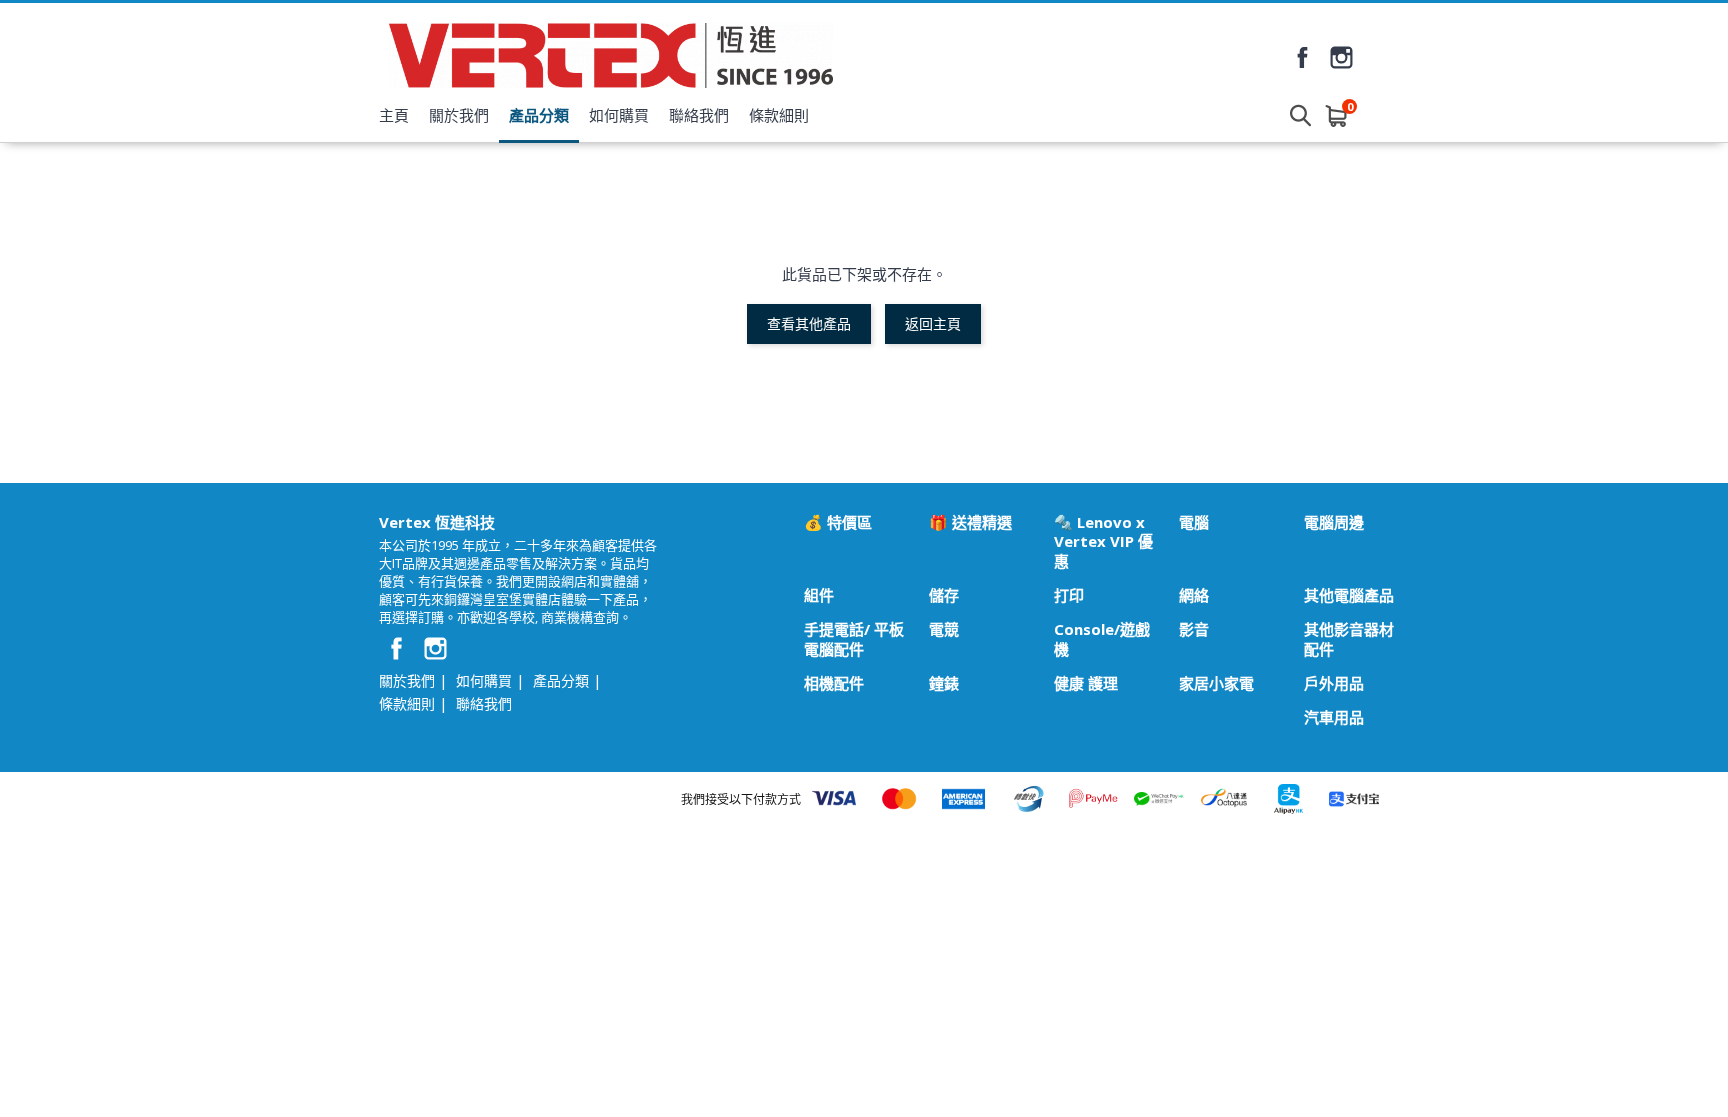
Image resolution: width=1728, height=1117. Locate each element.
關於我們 (459, 115)
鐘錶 (944, 683)
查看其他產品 (809, 323)
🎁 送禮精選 (970, 522)
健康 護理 (1086, 683)
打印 (1069, 595)
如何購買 (619, 115)
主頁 (394, 115)
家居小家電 (1216, 683)
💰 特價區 (838, 522)
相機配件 (834, 683)
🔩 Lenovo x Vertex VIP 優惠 (1103, 542)
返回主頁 (933, 323)
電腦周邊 (1334, 522)
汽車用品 (1334, 717)
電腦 (1194, 522)
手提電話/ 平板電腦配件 (854, 639)
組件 (819, 595)
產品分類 (539, 115)
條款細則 (779, 115)
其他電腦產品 (1349, 595)
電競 (944, 629)
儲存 (944, 595)
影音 (1194, 629)
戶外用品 (1334, 683)
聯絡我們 (699, 115)
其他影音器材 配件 (1349, 639)
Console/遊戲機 (1102, 639)
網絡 (1194, 595)
